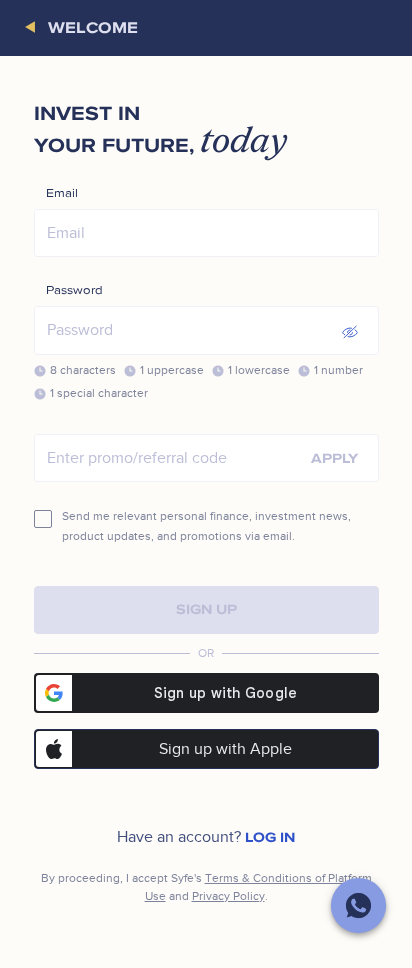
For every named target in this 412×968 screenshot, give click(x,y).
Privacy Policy (228, 896)
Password (74, 290)
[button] (36, 28)
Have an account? (206, 837)
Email (62, 193)
